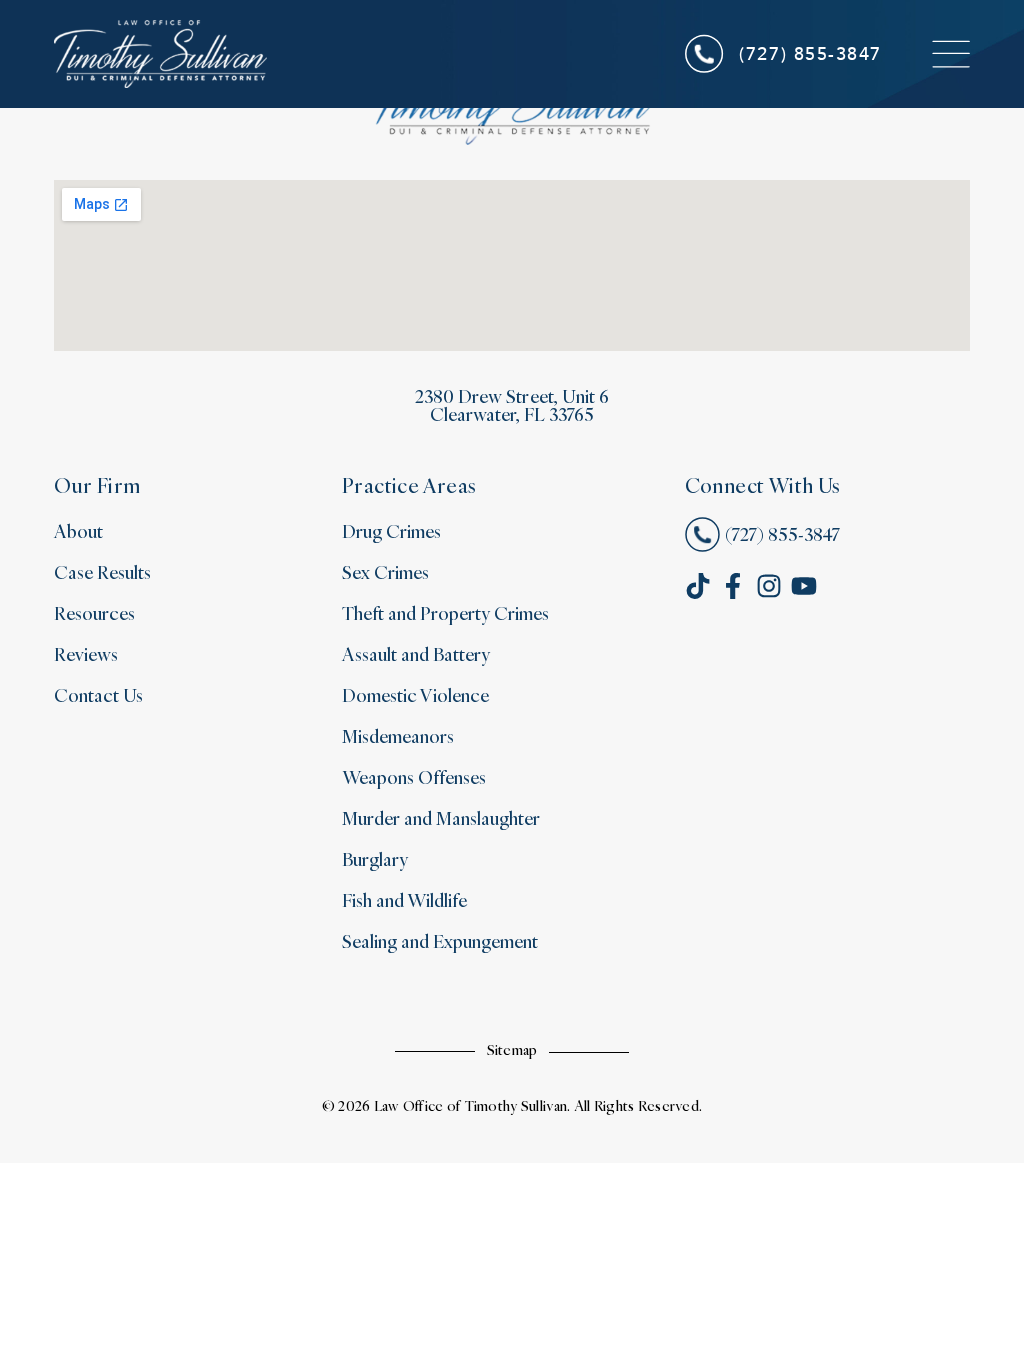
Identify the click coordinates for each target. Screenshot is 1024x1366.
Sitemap (512, 1049)
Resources (94, 612)
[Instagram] (769, 586)
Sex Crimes (385, 571)
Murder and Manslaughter (441, 817)
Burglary (375, 858)
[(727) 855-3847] (705, 54)
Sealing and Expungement (440, 940)
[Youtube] (804, 586)
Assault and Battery (416, 653)
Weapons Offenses (414, 776)
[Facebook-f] (733, 586)
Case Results (102, 571)
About (78, 530)
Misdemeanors (398, 735)
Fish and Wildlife (404, 899)
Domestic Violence (415, 694)
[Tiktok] (698, 586)
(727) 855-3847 (810, 52)
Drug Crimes (391, 530)
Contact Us (98, 694)
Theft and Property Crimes (446, 612)
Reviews (86, 653)
